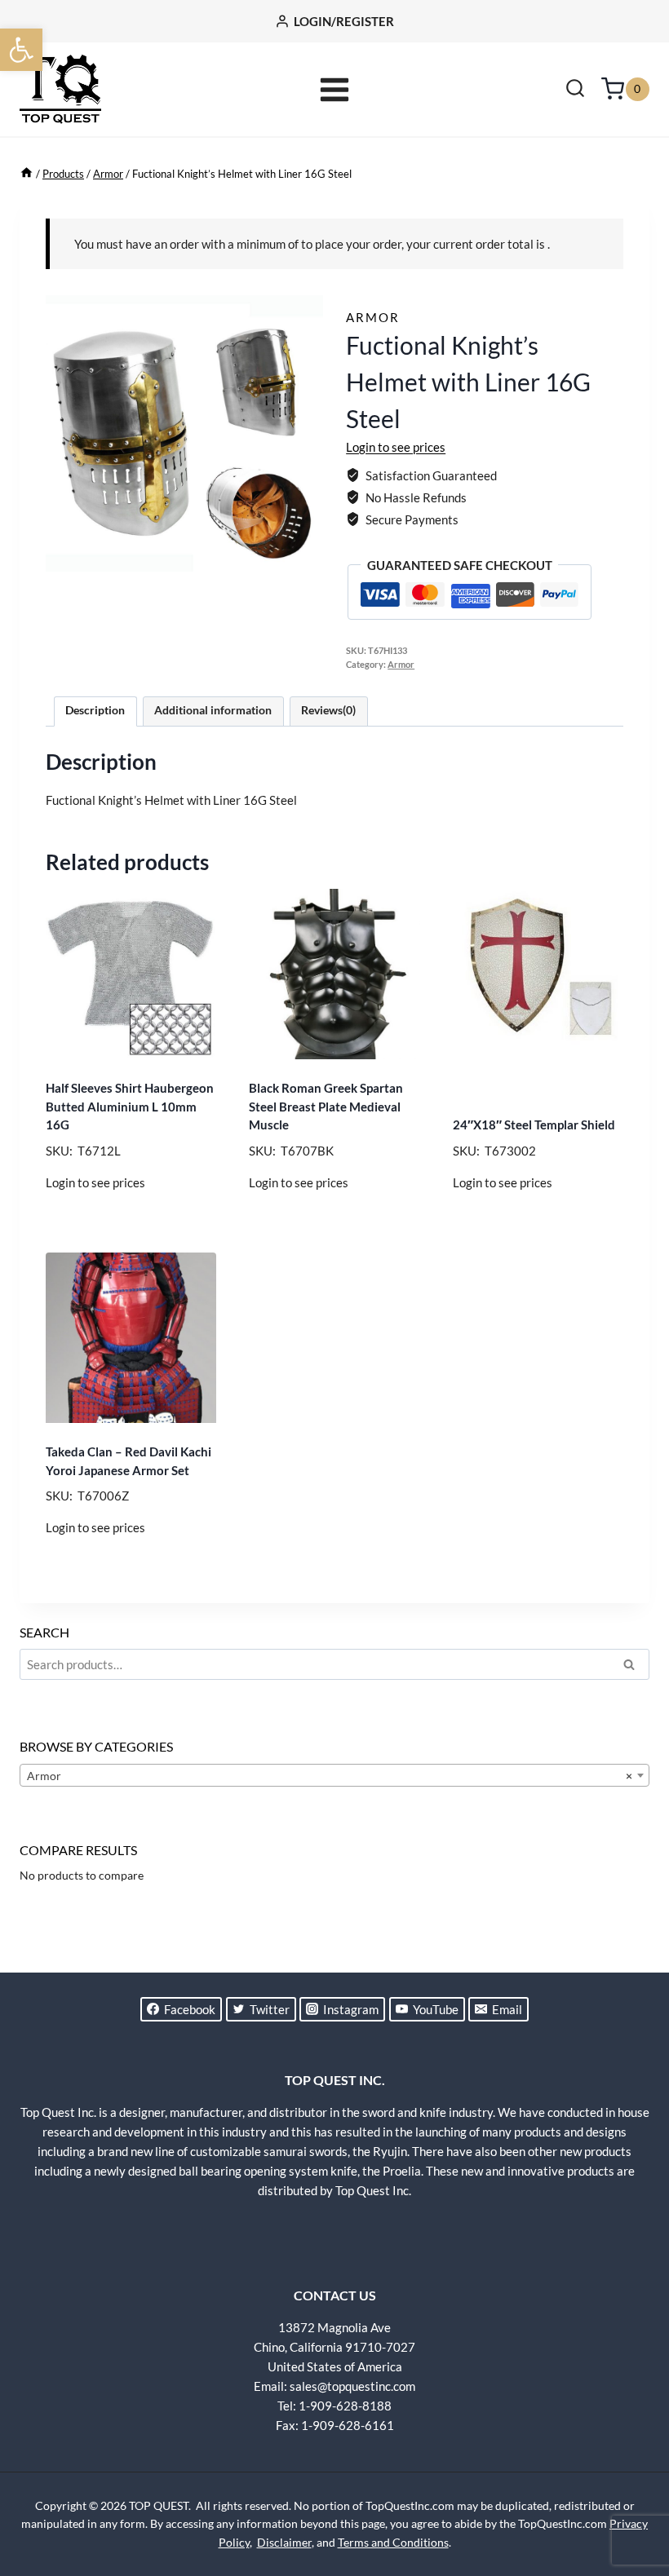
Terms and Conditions (393, 2542)
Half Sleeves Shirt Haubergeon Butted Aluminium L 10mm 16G (130, 1106)
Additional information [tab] (213, 710)
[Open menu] (335, 89)
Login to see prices (396, 447)
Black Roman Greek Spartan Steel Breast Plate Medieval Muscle (326, 1106)
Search (634, 1667)
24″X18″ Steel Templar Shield (534, 1125)
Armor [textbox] (330, 1776)
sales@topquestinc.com (352, 2386)
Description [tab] (95, 710)
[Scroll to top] (628, 2503)
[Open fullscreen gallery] (307, 555)
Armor (373, 317)
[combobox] (334, 1775)
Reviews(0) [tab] (328, 710)
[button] (21, 50)
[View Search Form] (575, 90)
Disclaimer (284, 2542)
